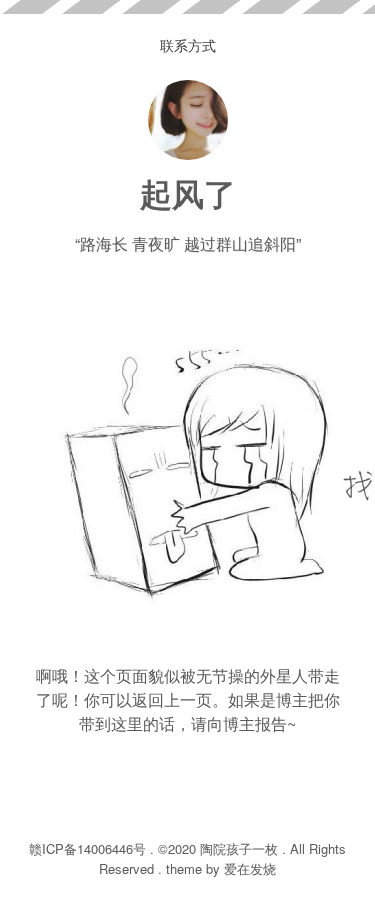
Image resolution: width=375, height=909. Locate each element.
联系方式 (188, 45)
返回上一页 (172, 699)
